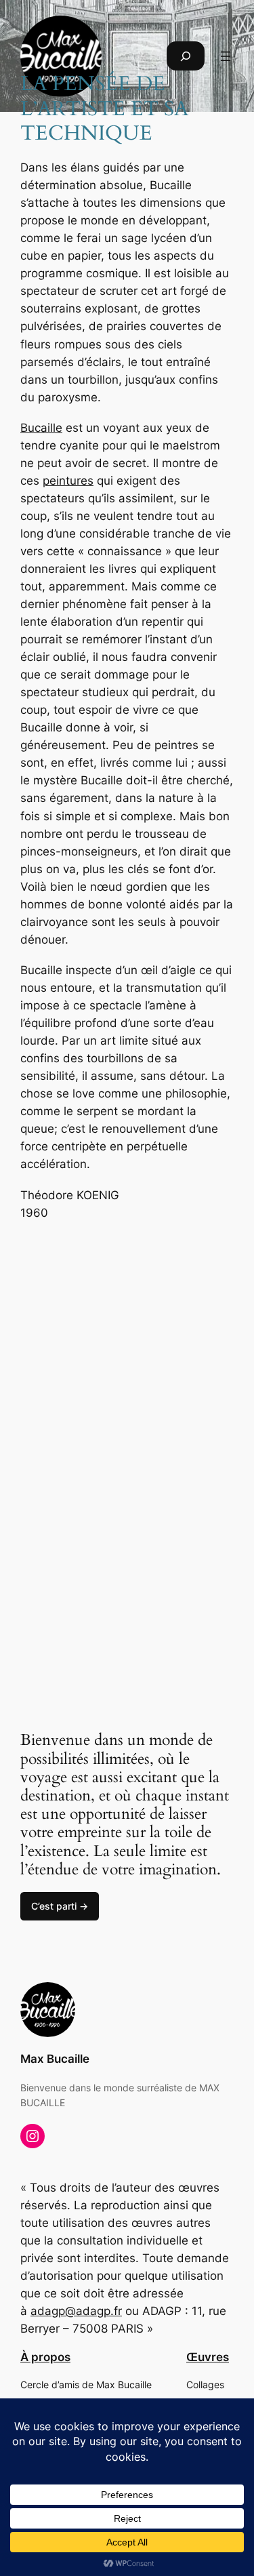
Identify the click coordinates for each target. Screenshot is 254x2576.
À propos (45, 2357)
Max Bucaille (55, 2059)
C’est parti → (60, 1906)
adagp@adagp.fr (76, 2311)
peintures (68, 481)
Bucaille (41, 428)
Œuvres (208, 2357)
